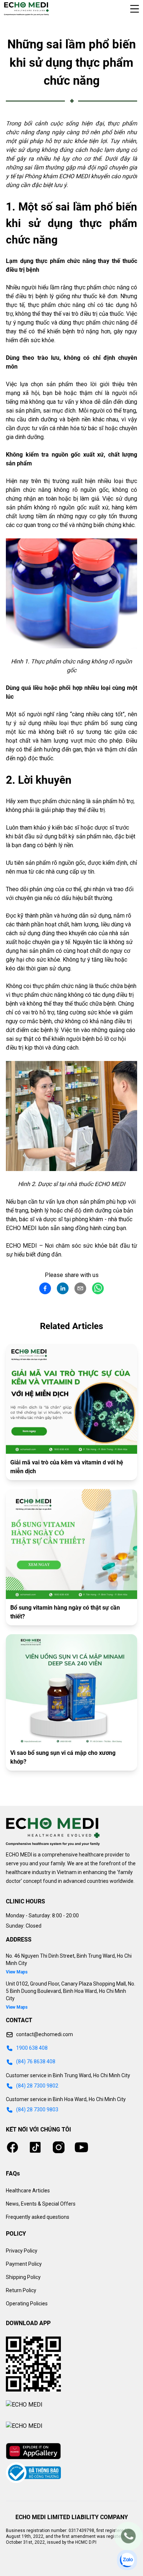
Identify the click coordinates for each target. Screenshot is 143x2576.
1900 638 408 (32, 2048)
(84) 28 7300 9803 (37, 2110)
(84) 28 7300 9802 (37, 2086)
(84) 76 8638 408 (36, 2061)
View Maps (17, 1972)
